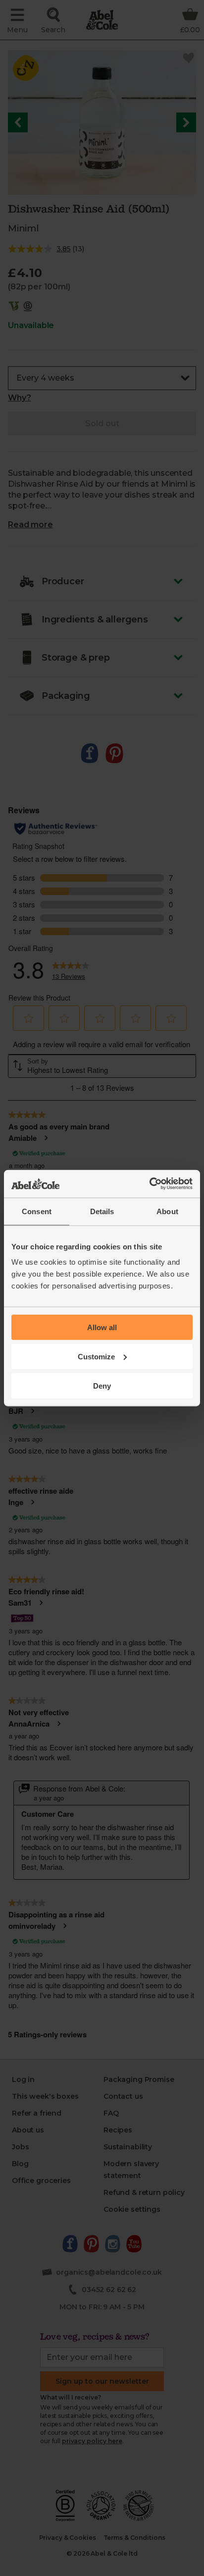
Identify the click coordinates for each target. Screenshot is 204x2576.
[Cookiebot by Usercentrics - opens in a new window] (149, 1184)
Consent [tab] (37, 1211)
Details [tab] (102, 1211)
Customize (96, 1356)
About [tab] (167, 1211)
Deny (102, 1385)
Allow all (102, 1327)
